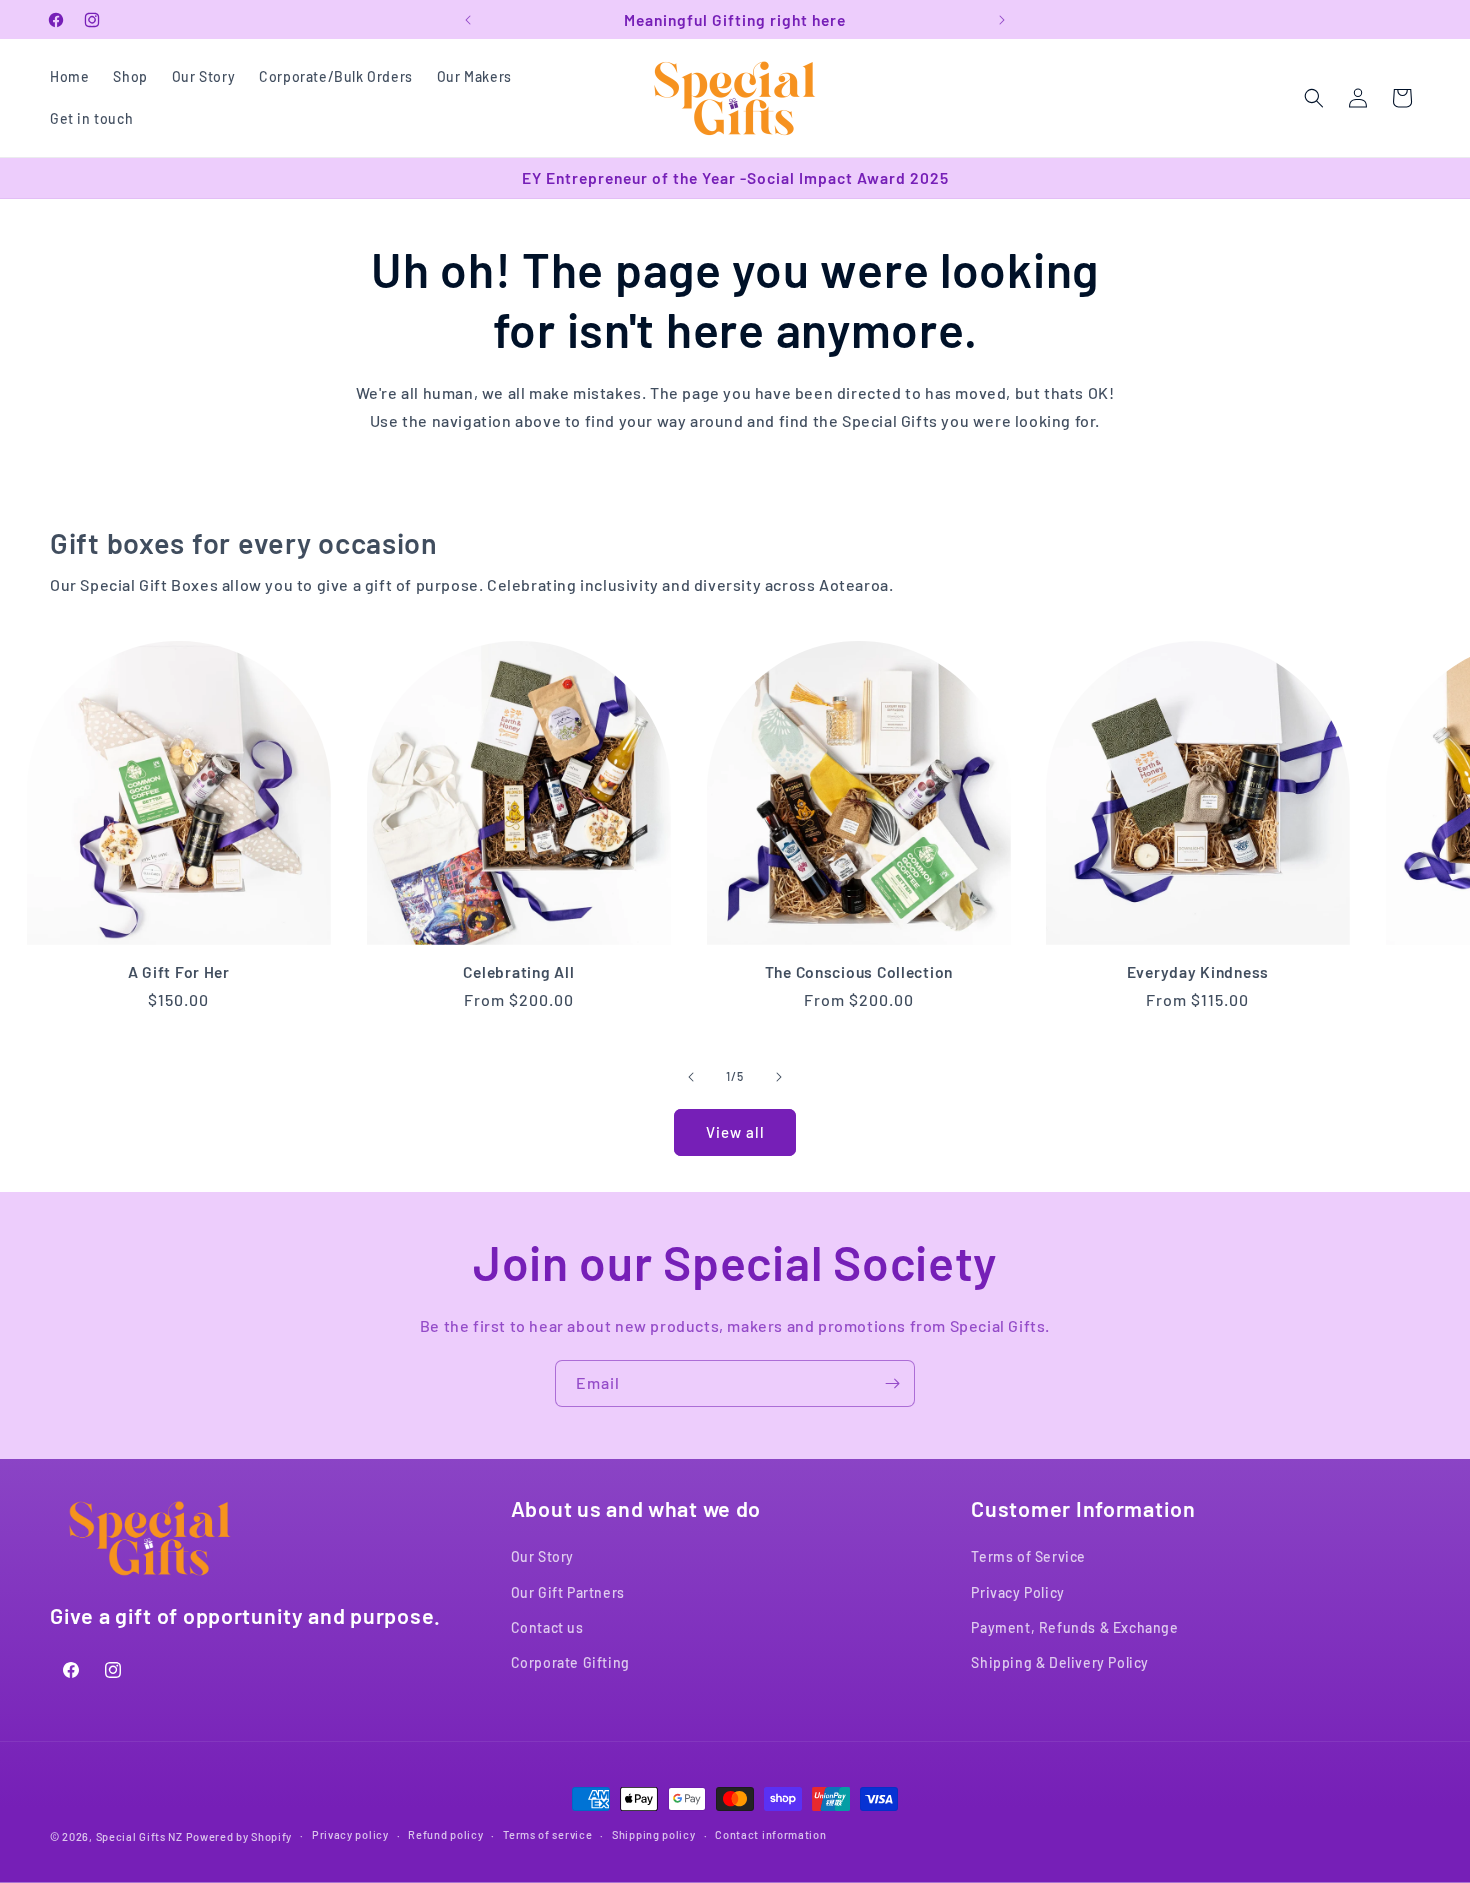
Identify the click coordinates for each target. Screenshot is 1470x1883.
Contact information (770, 1835)
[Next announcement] (1002, 20)
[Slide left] (691, 1077)
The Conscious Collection (858, 971)
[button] (1314, 98)
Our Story (542, 1556)
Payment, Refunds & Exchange (1074, 1627)
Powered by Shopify (239, 1836)
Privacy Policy (1017, 1592)
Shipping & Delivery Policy (1060, 1662)
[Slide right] (779, 1077)
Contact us (547, 1627)
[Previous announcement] (468, 20)
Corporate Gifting (570, 1662)
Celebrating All (518, 971)
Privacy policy (350, 1835)
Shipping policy (654, 1835)
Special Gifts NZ (139, 1836)
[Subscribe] (892, 1383)
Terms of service (547, 1835)
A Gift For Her (179, 971)
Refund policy (445, 1835)
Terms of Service (1028, 1556)
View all (735, 1132)
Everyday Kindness (1198, 971)
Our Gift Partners (568, 1592)
